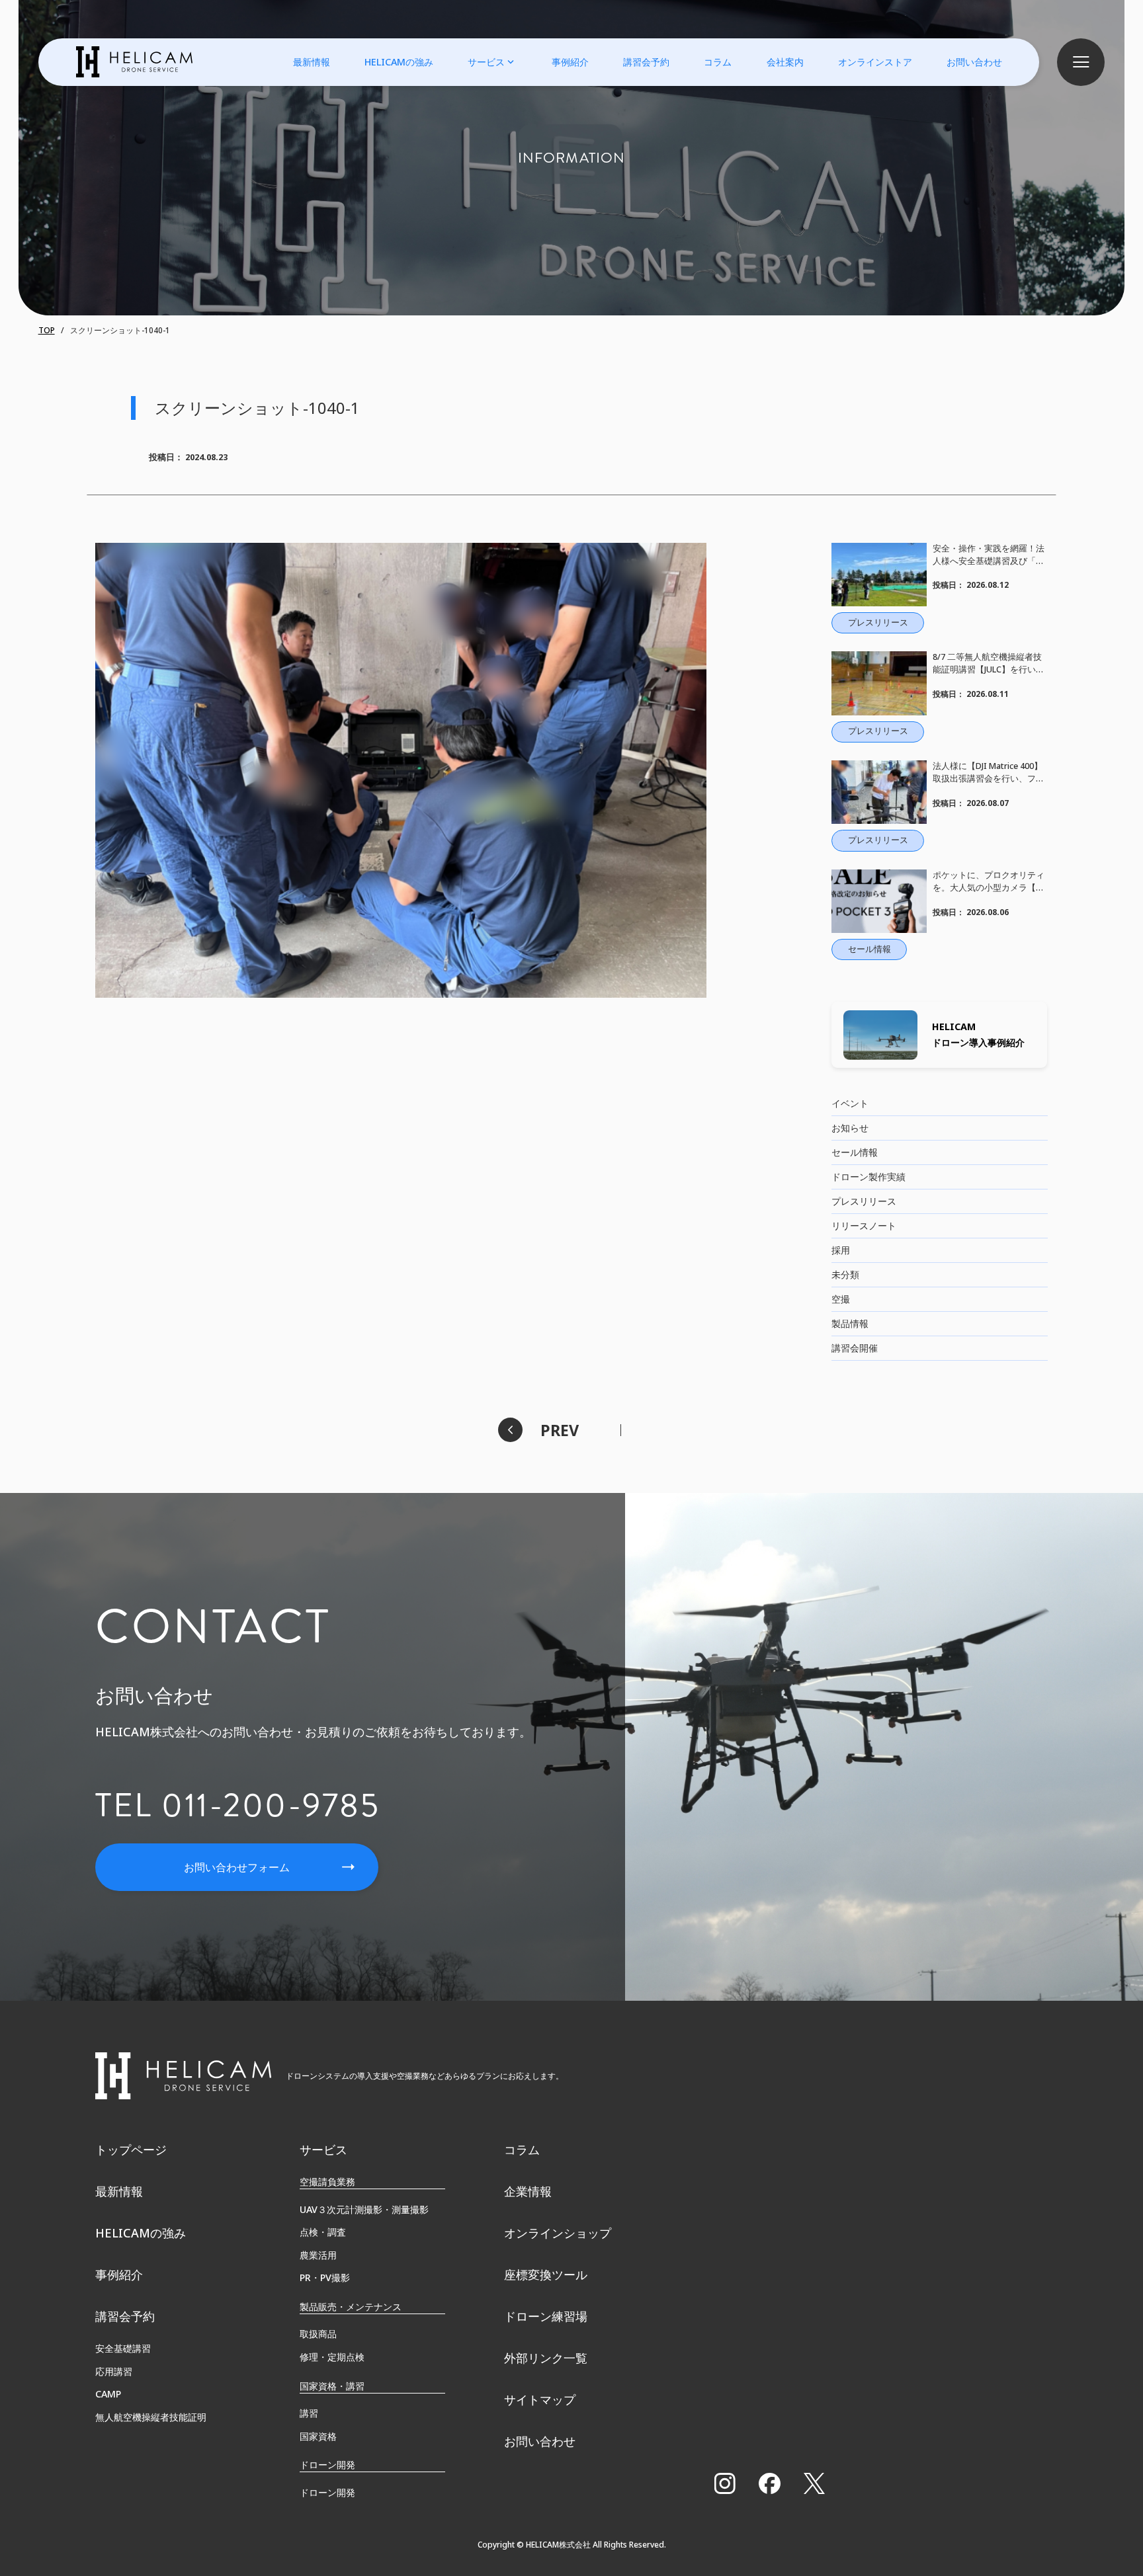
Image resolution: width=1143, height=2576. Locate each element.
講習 (309, 2413)
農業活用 (318, 2255)
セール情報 (855, 1152)
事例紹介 (570, 62)
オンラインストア (875, 62)
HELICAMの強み (399, 62)
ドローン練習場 (546, 2316)
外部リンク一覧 (546, 2358)
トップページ (131, 2150)
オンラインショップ (558, 2233)
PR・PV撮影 (325, 2277)
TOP (47, 330)
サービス (486, 62)
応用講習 (114, 2371)
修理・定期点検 (332, 2357)
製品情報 (850, 1323)
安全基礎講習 (123, 2348)
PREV (560, 1430)
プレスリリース (864, 1201)
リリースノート (864, 1226)
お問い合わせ (974, 62)
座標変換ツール (546, 2274)
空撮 (841, 1299)
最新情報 (312, 62)
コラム (718, 62)
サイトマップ (540, 2399)
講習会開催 (855, 1348)
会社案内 (785, 62)
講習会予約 (646, 62)
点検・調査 (323, 2232)
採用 (841, 1250)
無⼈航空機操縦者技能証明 (151, 2417)
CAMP (108, 2394)
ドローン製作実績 (868, 1177)
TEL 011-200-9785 (237, 1805)
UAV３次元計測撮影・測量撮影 (364, 2209)
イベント (850, 1103)
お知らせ (850, 1128)
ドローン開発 (327, 2492)
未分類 (845, 1274)
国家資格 (318, 2436)
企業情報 (528, 2191)
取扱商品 (318, 2334)
